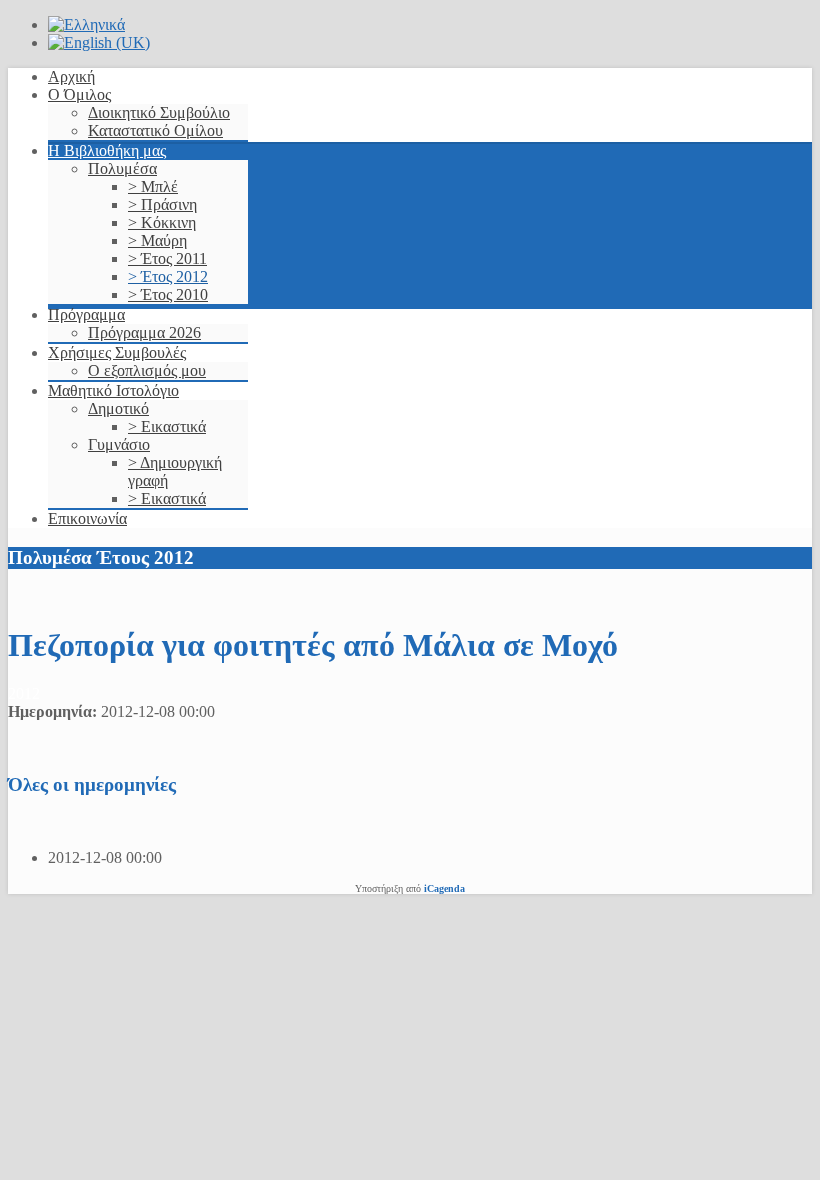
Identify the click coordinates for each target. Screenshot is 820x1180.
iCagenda (444, 888)
